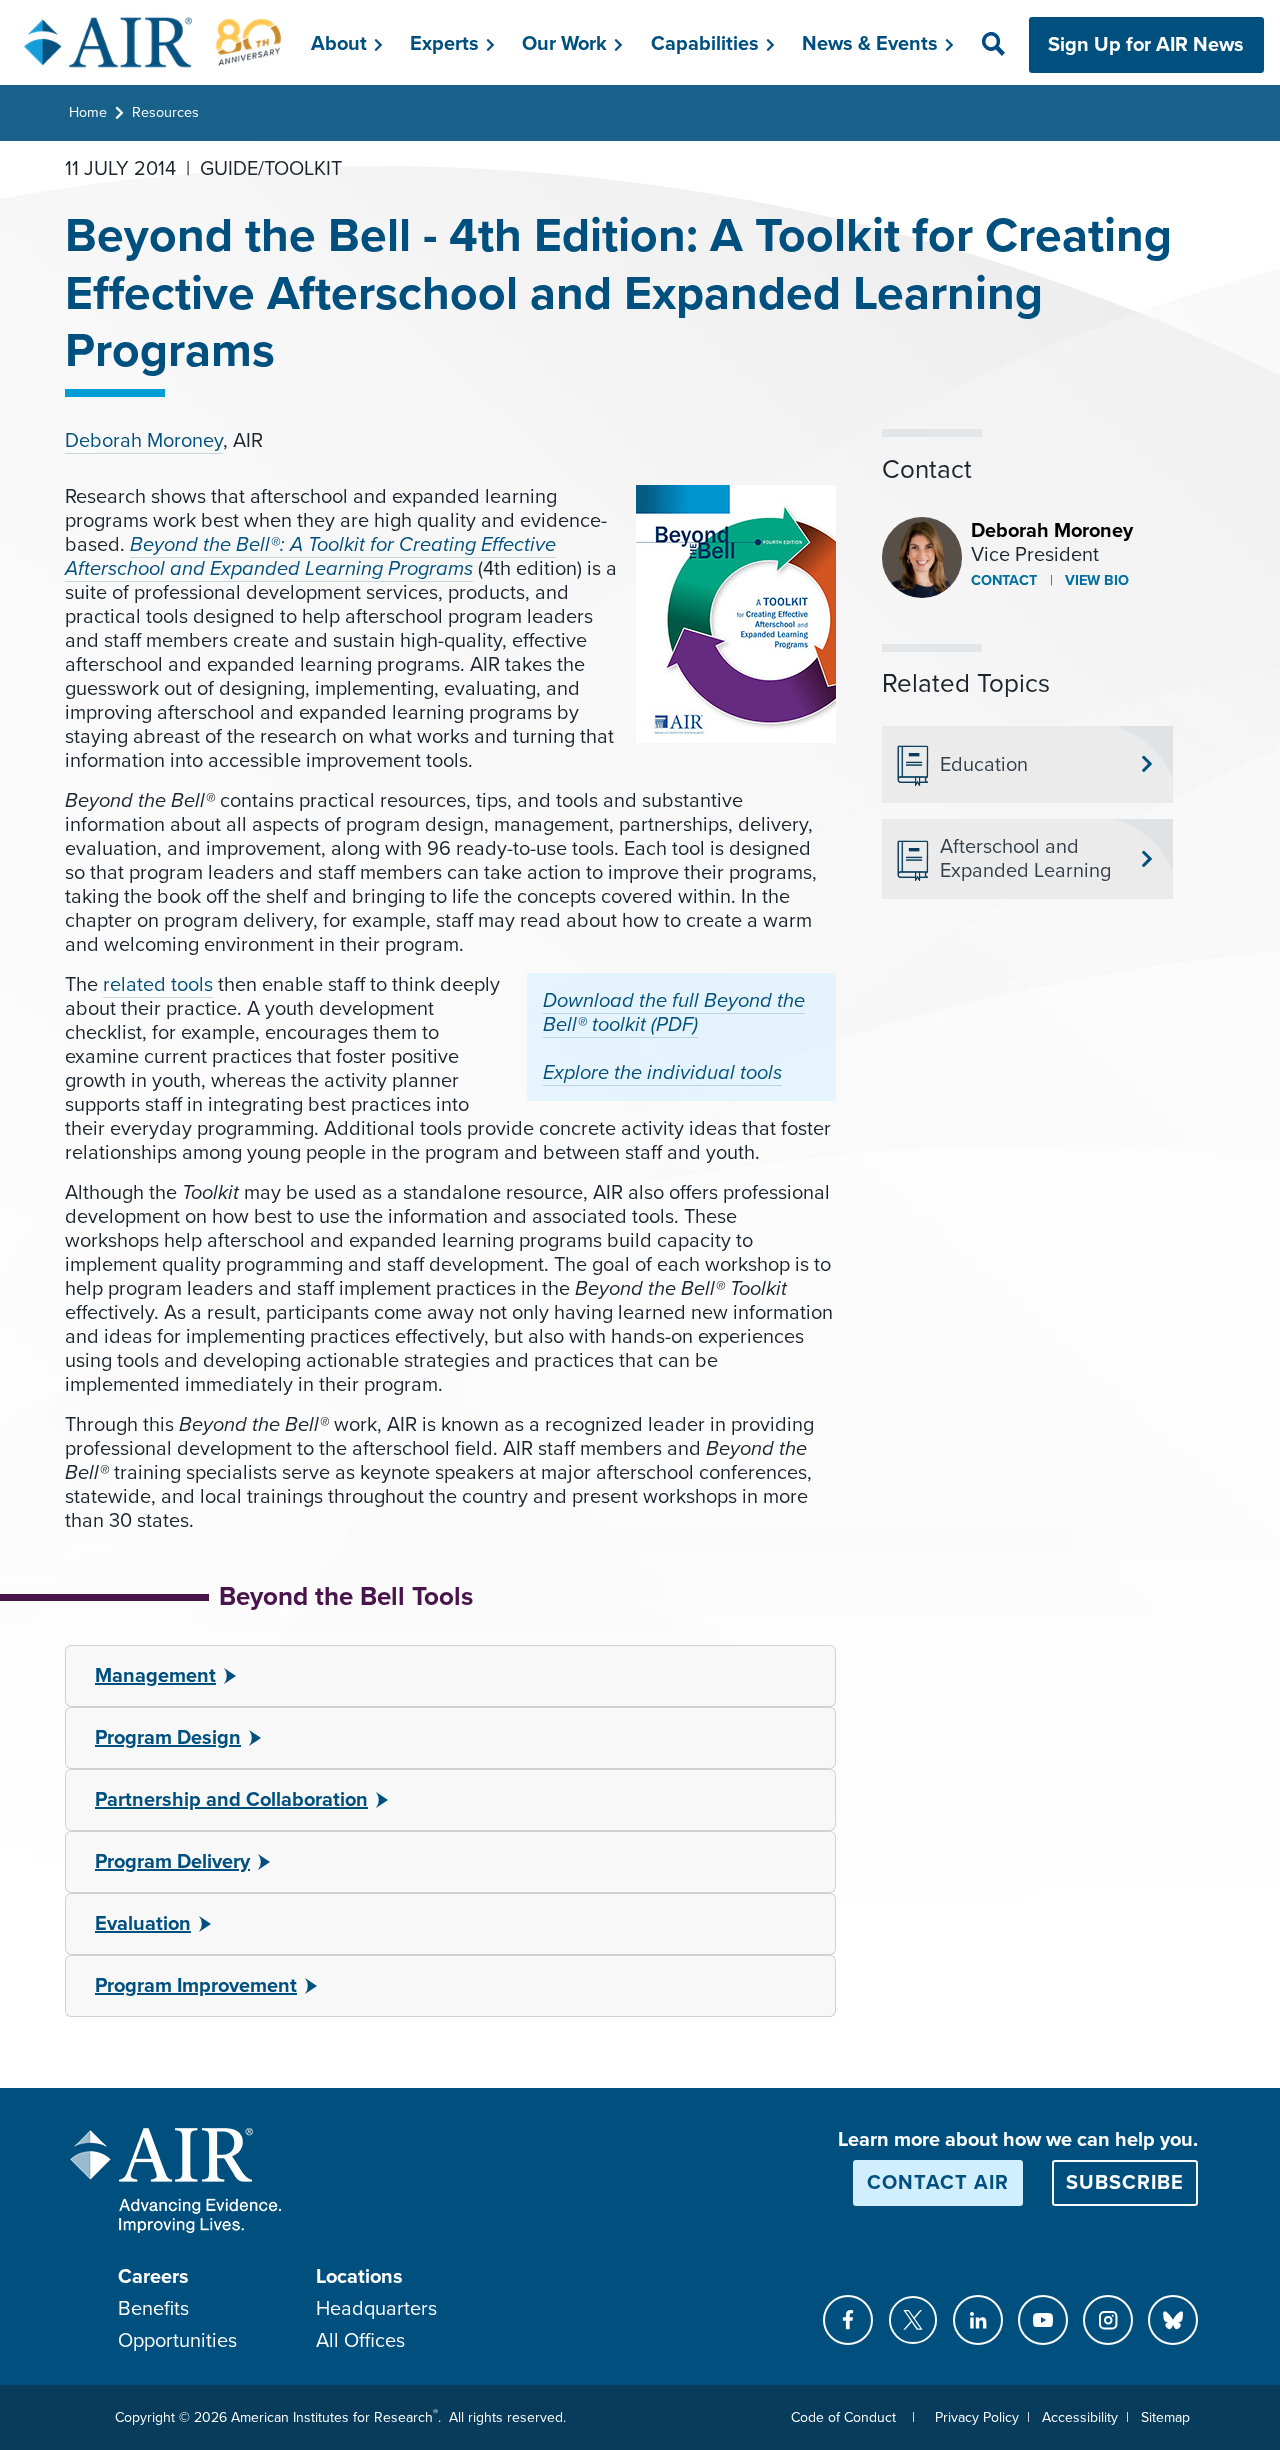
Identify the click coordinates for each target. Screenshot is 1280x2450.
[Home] (153, 42)
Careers (153, 2277)
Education (984, 765)
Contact (1004, 580)
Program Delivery (172, 1862)
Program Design (168, 1738)
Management (155, 1676)
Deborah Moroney (144, 441)
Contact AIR (938, 2183)
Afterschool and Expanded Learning (1025, 859)
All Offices (360, 2341)
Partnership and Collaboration (231, 1800)
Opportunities (177, 2341)
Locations (359, 2277)
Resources (165, 112)
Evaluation (143, 1924)
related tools (158, 985)
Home (88, 112)
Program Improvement (196, 1986)
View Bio (1095, 580)
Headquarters (376, 2309)
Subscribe (1125, 2183)
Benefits (153, 2309)
